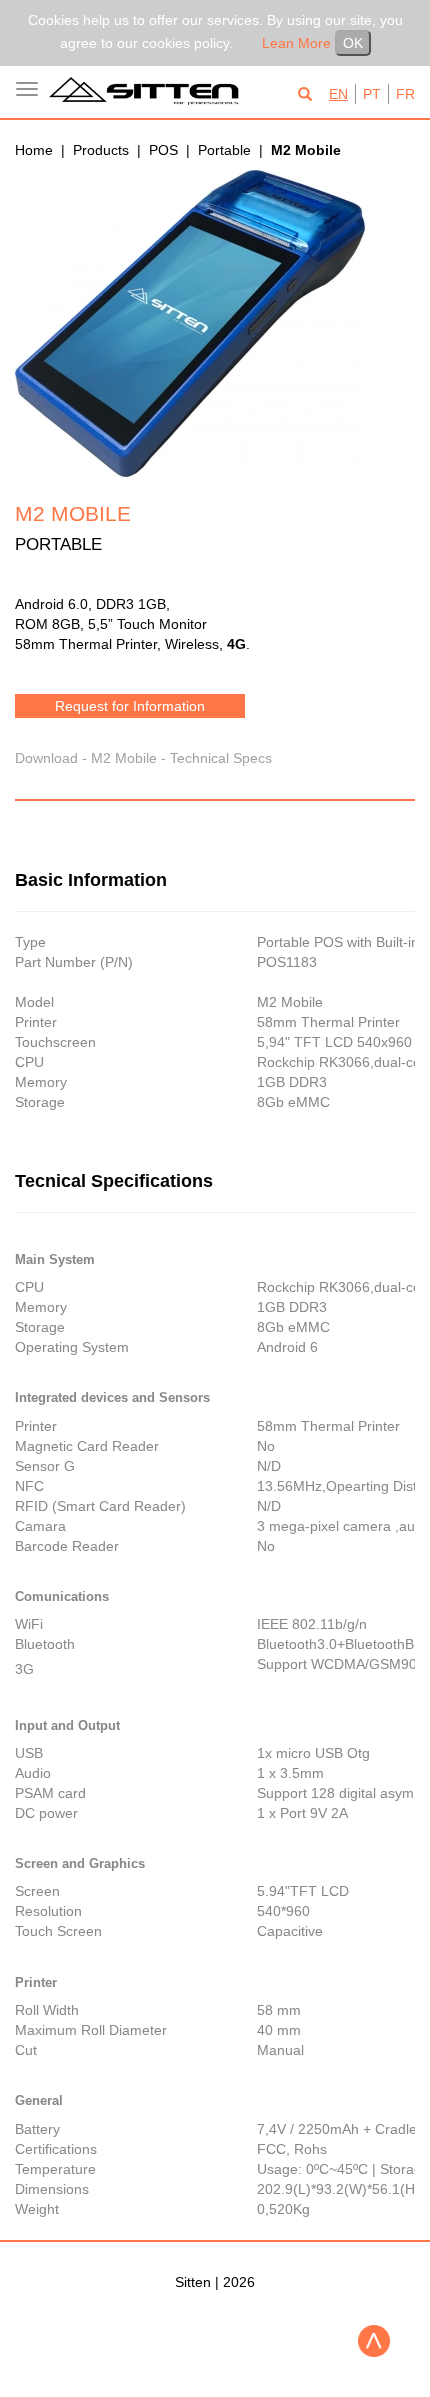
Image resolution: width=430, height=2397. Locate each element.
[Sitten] (149, 91)
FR (405, 94)
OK (353, 43)
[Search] (305, 95)
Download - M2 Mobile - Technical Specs (143, 758)
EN (338, 94)
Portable (224, 150)
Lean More (296, 43)
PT (372, 94)
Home (34, 150)
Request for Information (130, 706)
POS (163, 150)
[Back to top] (374, 2341)
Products (101, 150)
